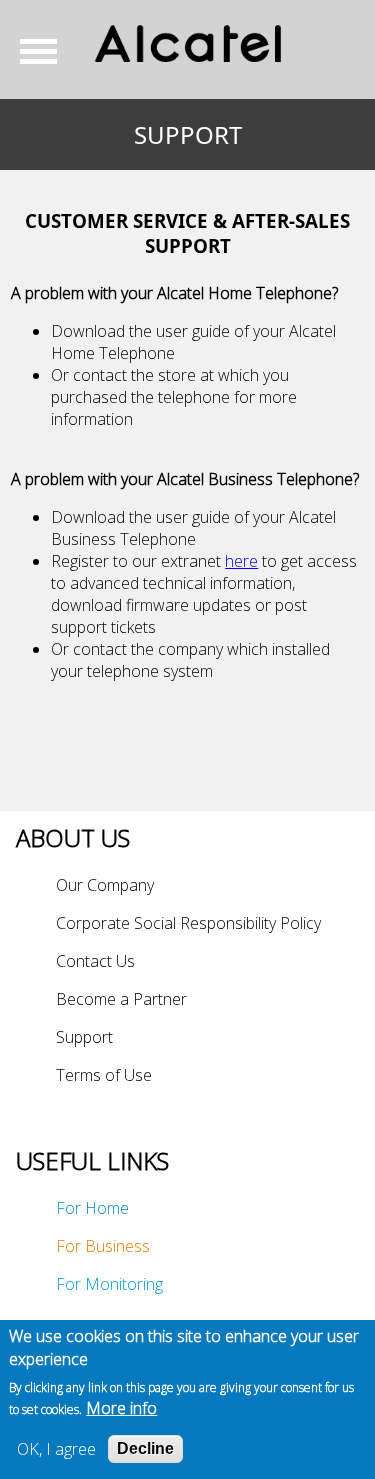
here (241, 561)
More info (121, 1408)
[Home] (187, 43)
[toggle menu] (46, 51)
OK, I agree (56, 1449)
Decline (145, 1448)
